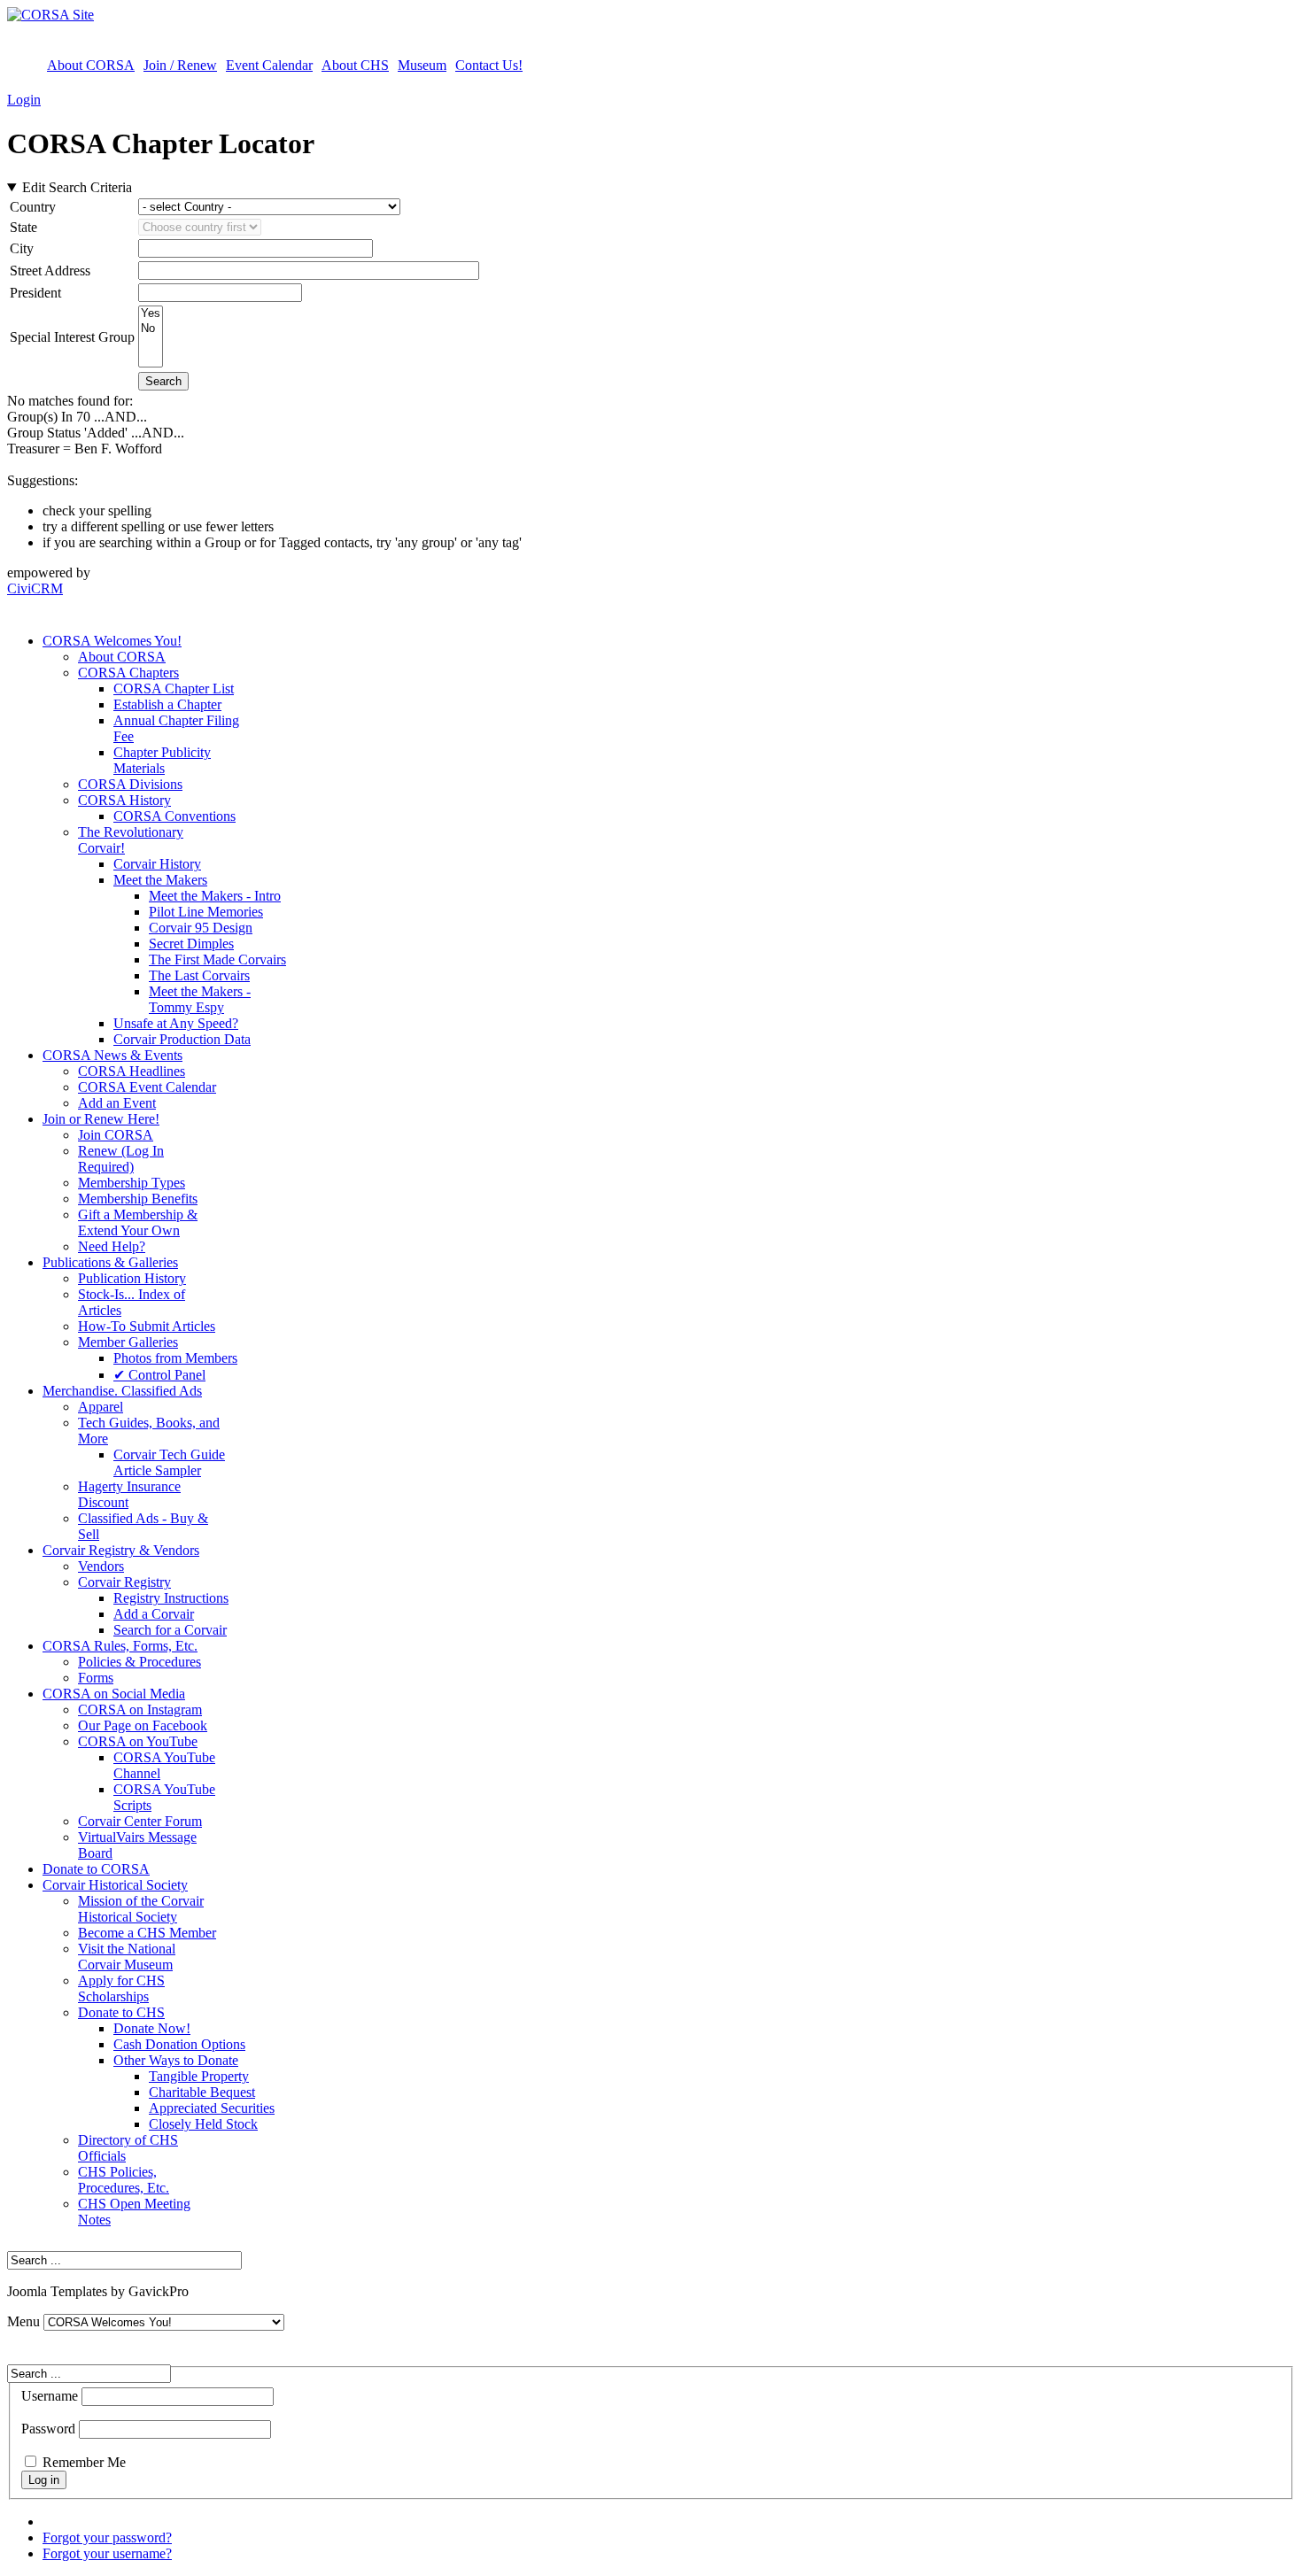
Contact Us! (489, 65)
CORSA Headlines (132, 1071)
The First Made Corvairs (217, 959)
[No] (151, 329)
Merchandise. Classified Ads (122, 1391)
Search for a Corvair (170, 1630)
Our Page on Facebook (143, 1725)
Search (163, 381)
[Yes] (151, 314)
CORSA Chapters (128, 673)
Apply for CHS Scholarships (121, 1988)
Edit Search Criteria (77, 187)
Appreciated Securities (212, 2108)
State (23, 227)
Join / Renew (180, 65)
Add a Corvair (154, 1614)
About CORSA (91, 65)
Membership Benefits (138, 1199)
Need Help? (112, 1246)
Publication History (132, 1278)
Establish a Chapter (167, 704)
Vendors (101, 1566)
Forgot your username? (107, 2553)
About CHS (355, 65)
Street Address (50, 271)
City (22, 248)
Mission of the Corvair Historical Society (141, 1909)
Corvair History (157, 864)
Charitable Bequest (202, 2092)
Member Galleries (128, 1342)
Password (48, 2429)
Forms (96, 1678)
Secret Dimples (191, 944)
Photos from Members (175, 1358)
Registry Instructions (171, 1598)
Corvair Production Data (182, 1039)
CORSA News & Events (112, 1055)
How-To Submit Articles (147, 1326)
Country (33, 207)
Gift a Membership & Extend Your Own (138, 1222)
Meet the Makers (160, 880)
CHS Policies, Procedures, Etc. (124, 2180)
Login (24, 100)
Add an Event (117, 1103)
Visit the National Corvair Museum (127, 1957)
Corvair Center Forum (140, 1821)
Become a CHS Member (147, 1933)
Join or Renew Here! (101, 1119)
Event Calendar (269, 65)
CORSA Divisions (130, 784)
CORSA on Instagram (140, 1710)
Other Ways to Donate (176, 2060)
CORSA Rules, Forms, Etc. (120, 1646)
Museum (422, 65)
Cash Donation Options (179, 2044)
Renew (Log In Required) (121, 1159)
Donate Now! (152, 2028)
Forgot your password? (107, 2537)
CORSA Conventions (174, 816)
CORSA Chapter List (174, 688)
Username (50, 2396)
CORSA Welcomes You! (112, 641)
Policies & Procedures (139, 1662)
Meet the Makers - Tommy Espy (200, 999)
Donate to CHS (121, 2012)
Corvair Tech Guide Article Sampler (169, 1462)
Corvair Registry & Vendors (121, 1550)
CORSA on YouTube (138, 1741)
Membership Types (132, 1183)
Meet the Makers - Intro (215, 896)
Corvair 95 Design (201, 928)
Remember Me (84, 2462)
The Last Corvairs (199, 975)
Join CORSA (116, 1135)
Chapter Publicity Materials (162, 760)
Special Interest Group (72, 337)
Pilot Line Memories (206, 912)
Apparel (101, 1407)
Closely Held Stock (203, 2124)
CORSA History (124, 800)
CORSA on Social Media (114, 1694)
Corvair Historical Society (115, 1885)
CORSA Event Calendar (147, 1087)
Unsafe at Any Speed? (176, 1023)
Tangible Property (199, 2076)
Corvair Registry (124, 1582)
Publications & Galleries (110, 1262)
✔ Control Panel (159, 1375)
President (35, 293)
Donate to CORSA (96, 1869)
